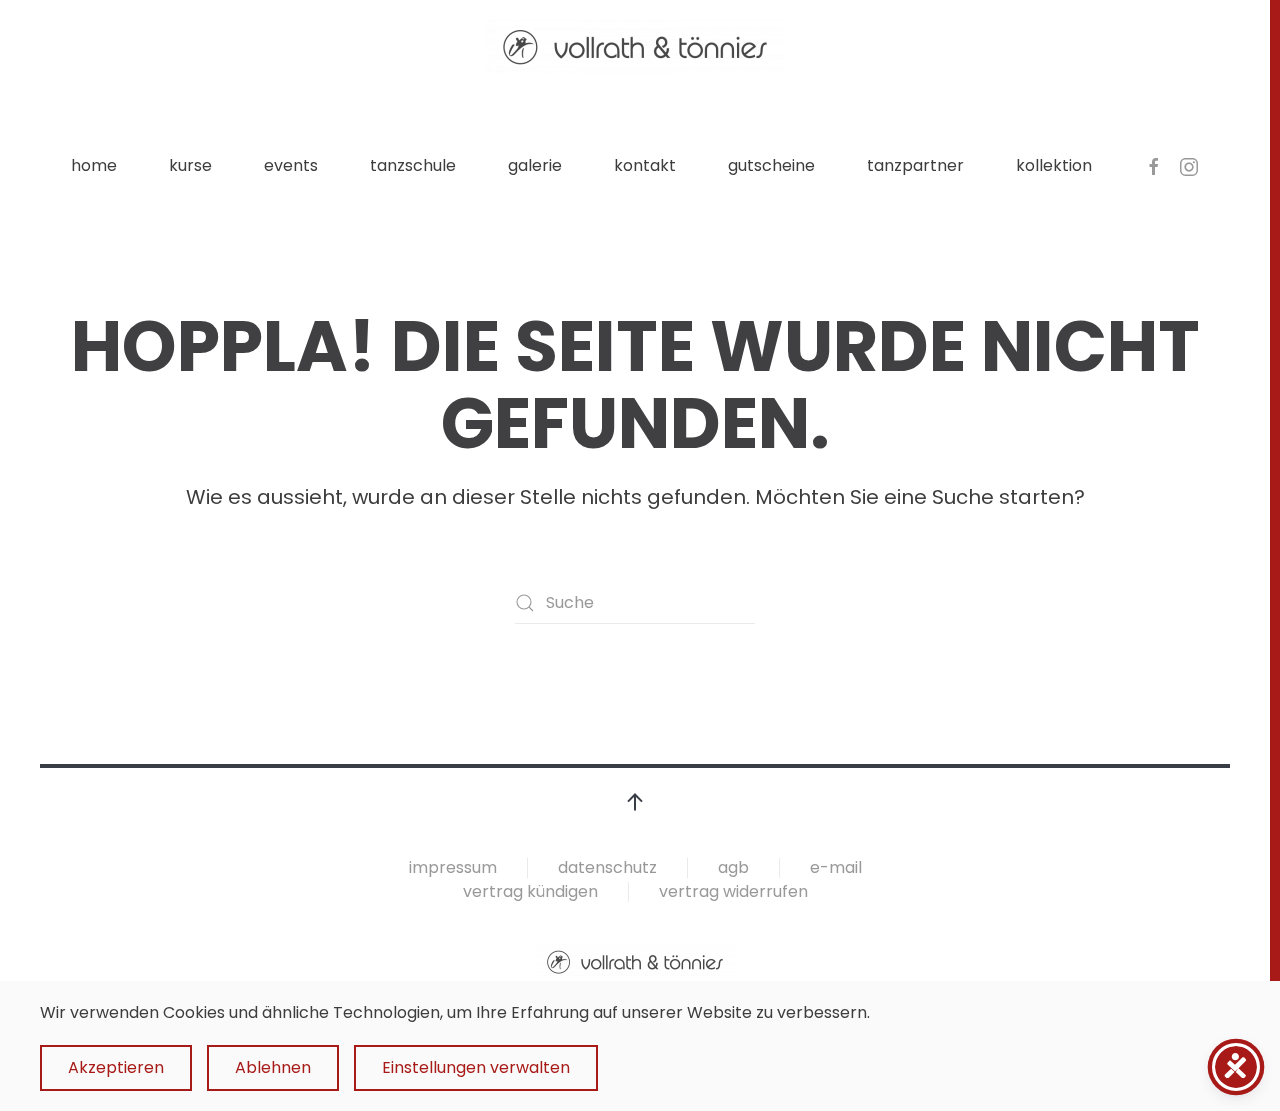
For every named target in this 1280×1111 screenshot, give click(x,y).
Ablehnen (273, 1067)
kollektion (1054, 165)
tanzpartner (915, 165)
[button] (635, 802)
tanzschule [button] (413, 165)
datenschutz (607, 867)
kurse (190, 165)
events (291, 165)
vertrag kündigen (530, 891)
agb (733, 867)
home (94, 165)
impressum (453, 867)
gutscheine (771, 165)
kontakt (645, 165)
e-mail (836, 867)
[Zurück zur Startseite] (635, 47)
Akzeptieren (116, 1067)
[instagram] (1189, 165)
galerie (535, 165)
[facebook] (1154, 165)
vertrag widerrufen (733, 891)
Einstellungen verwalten (476, 1067)
